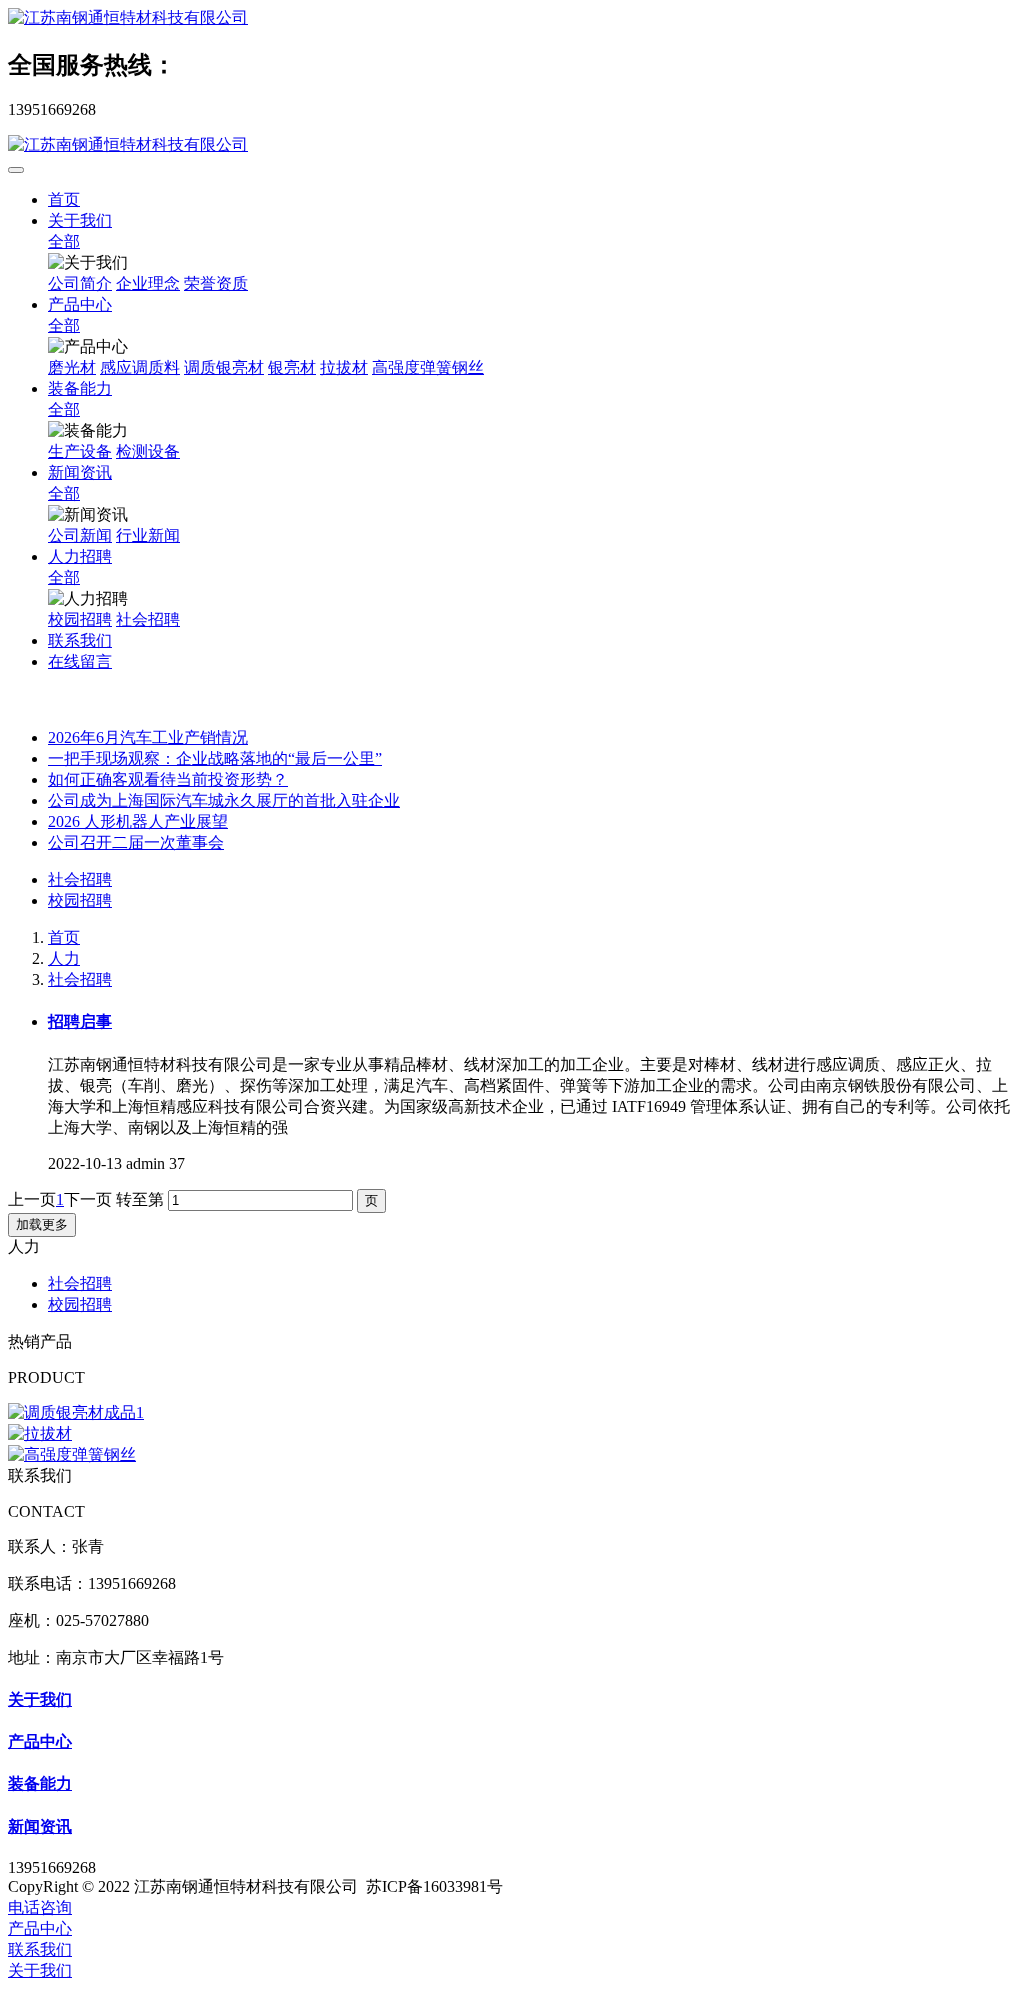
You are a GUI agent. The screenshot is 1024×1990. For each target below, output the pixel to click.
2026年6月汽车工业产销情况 (148, 737)
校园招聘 (80, 900)
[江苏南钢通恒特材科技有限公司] (512, 18)
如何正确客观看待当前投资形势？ (168, 779)
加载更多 (42, 1224)
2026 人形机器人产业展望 (138, 821)
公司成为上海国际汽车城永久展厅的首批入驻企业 (224, 800)
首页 (64, 199)
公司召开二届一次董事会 (136, 842)
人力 (64, 958)
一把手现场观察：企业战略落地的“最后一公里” (215, 758)
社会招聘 (80, 879)
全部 (64, 241)
